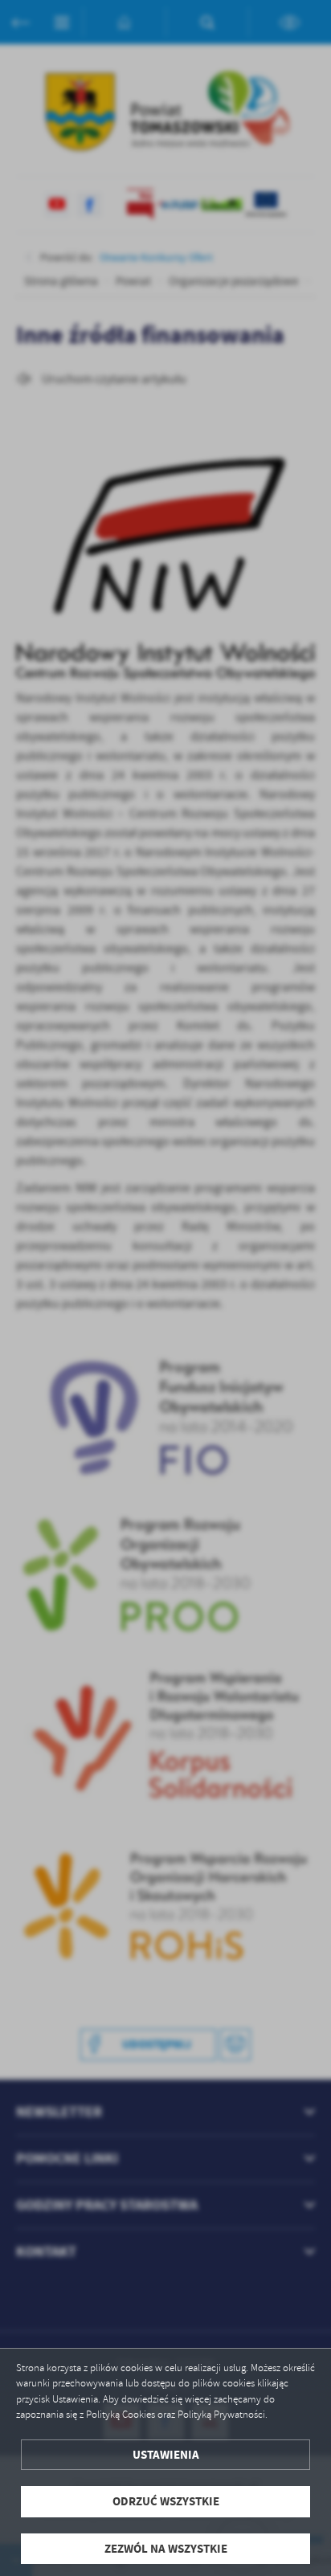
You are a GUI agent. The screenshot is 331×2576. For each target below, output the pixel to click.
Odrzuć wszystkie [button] (166, 2501)
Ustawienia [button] (166, 2455)
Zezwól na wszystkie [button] (166, 2549)
